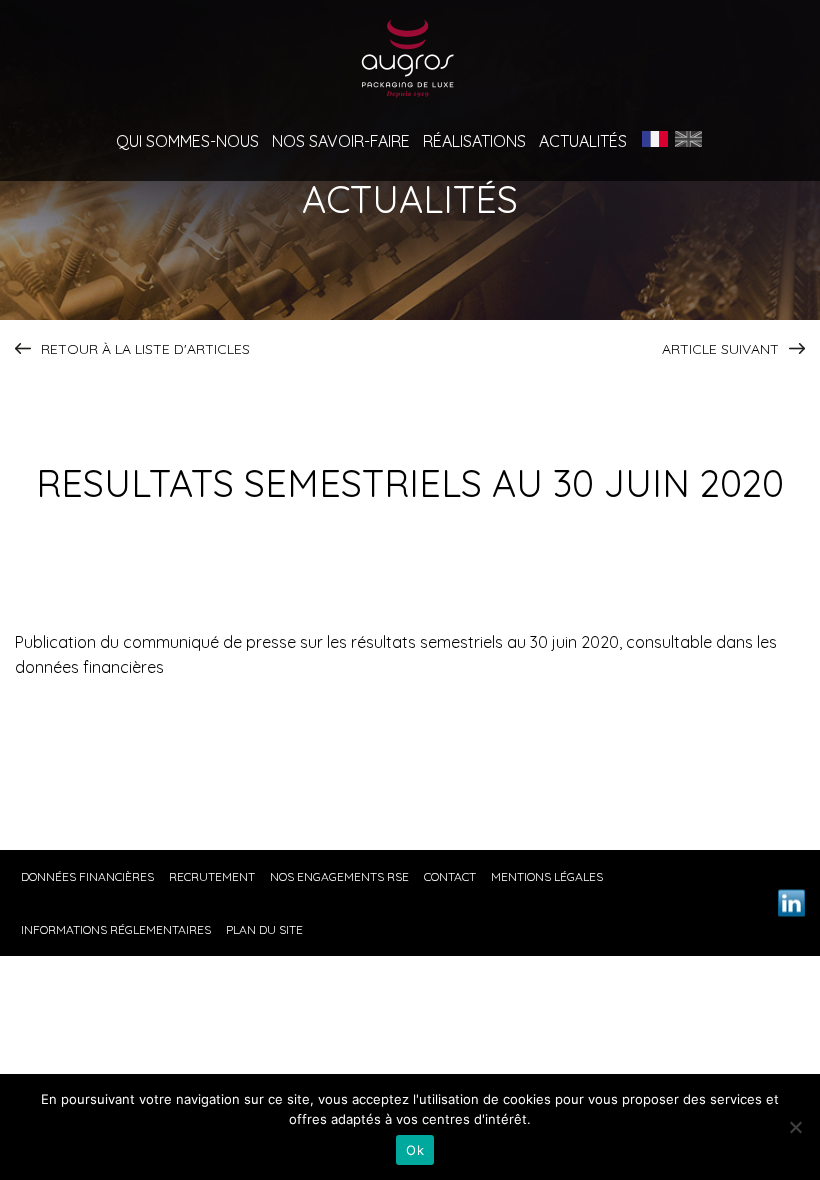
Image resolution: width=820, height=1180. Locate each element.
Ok (415, 1150)
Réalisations (474, 142)
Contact (450, 876)
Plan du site (264, 929)
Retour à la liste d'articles (145, 349)
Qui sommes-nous (187, 142)
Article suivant (720, 349)
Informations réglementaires (116, 929)
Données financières (87, 876)
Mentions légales (547, 876)
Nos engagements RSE (339, 876)
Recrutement (212, 876)
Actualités (583, 142)
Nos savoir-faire (341, 142)
